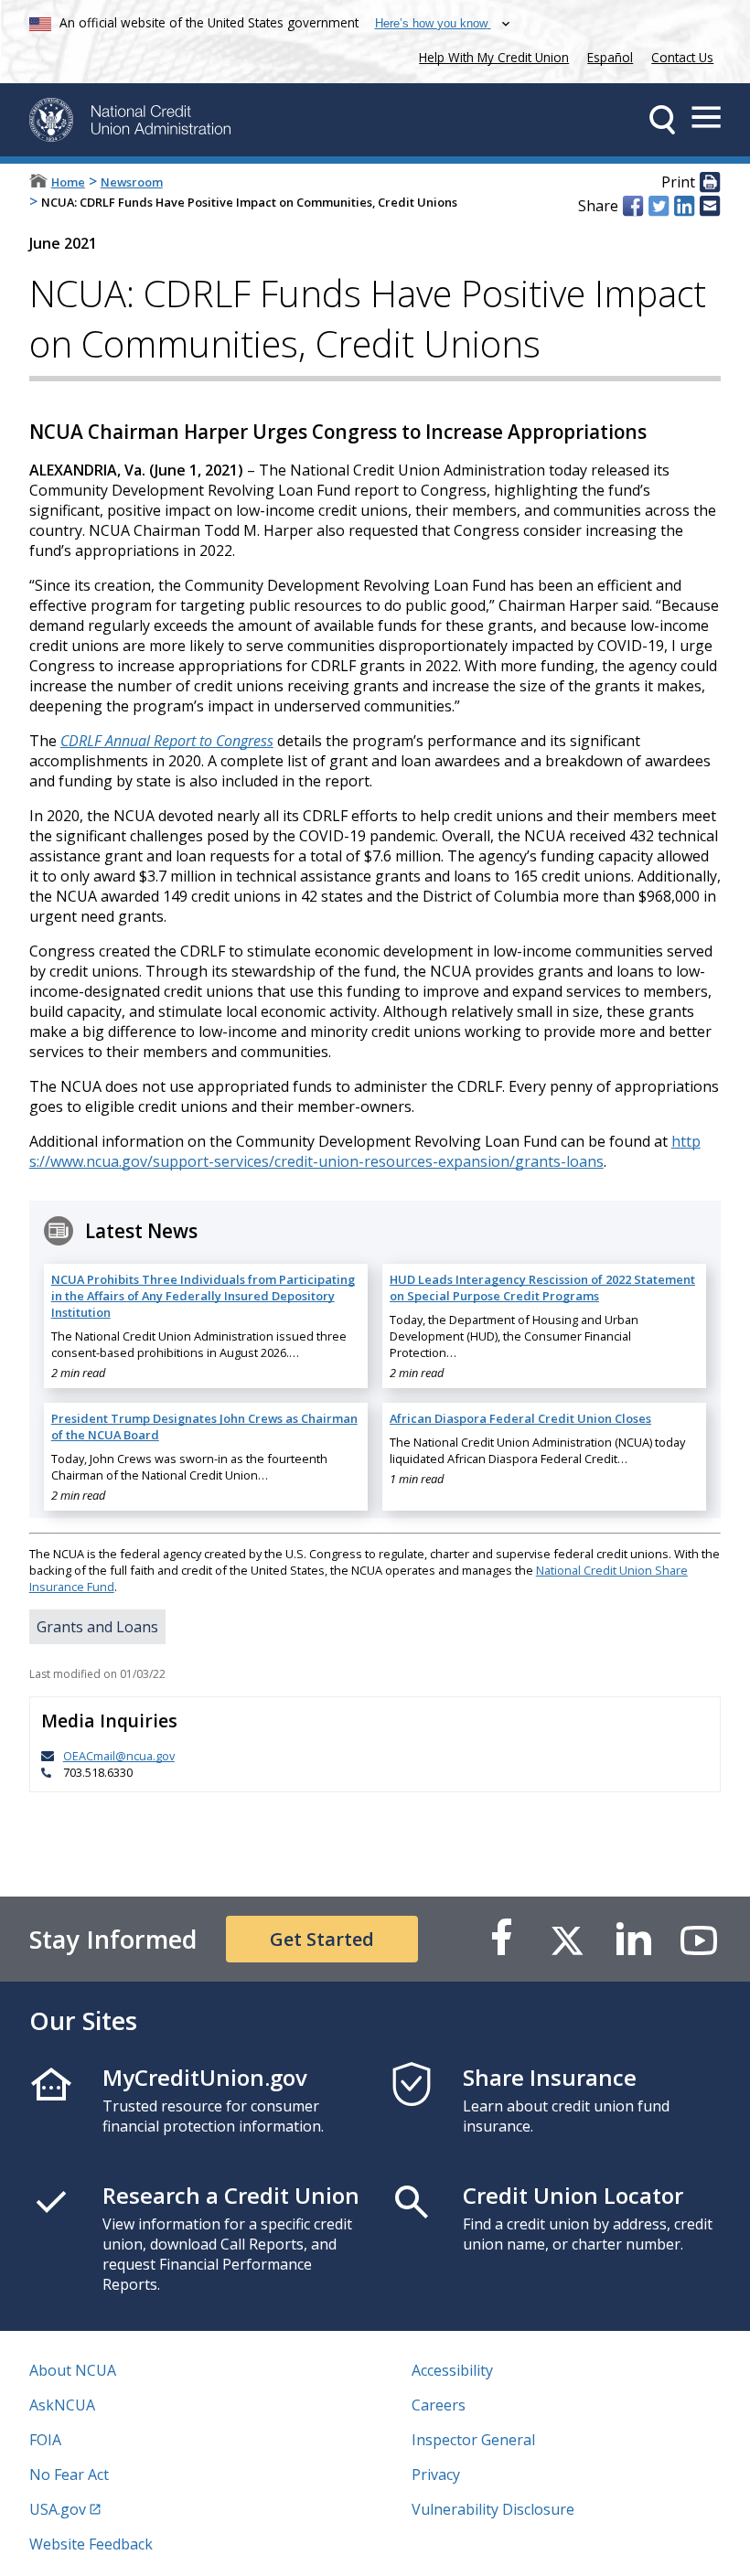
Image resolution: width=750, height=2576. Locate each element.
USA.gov (58, 2509)
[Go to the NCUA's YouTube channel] (699, 1939)
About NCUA (73, 2370)
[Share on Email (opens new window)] (710, 206)
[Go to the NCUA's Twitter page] (567, 1939)
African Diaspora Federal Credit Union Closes (520, 1418)
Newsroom (132, 182)
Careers (439, 2405)
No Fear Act (69, 2474)
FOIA (45, 2440)
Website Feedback (91, 2544)
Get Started (322, 1939)
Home (68, 182)
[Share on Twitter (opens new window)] (659, 206)
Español (610, 57)
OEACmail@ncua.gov (119, 1756)
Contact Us (682, 57)
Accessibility (452, 2370)
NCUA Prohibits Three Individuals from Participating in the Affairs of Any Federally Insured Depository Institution (203, 1296)
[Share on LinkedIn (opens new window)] (684, 206)
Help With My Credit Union (490, 55)
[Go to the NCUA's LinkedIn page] (633, 1939)
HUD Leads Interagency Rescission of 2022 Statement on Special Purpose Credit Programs (542, 1288)
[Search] (662, 120)
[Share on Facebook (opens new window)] (633, 206)
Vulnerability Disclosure (493, 2509)
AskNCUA (62, 2405)
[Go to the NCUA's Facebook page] (501, 1939)
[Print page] (710, 183)
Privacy (436, 2474)
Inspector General (473, 2440)
